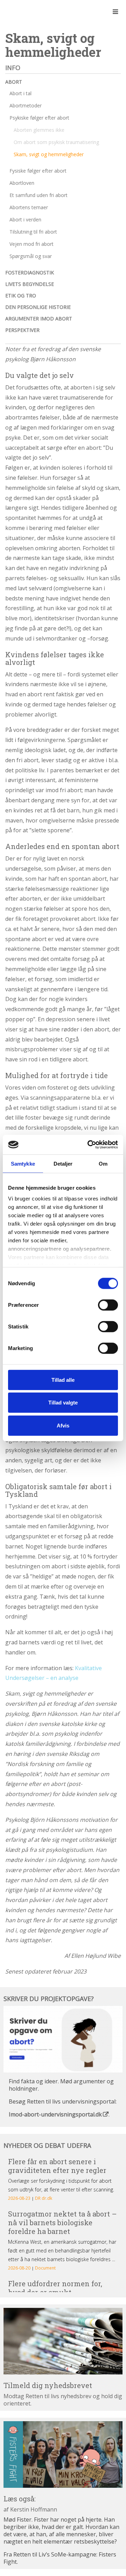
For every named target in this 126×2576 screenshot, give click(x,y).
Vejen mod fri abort (31, 244)
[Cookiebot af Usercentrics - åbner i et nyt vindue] (89, 1145)
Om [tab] (103, 1163)
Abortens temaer (29, 207)
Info (13, 68)
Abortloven (22, 183)
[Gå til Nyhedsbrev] (63, 2341)
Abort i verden (25, 219)
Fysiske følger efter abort (38, 171)
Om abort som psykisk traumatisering (56, 142)
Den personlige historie (38, 307)
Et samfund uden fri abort (38, 195)
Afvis (63, 1425)
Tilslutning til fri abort (33, 232)
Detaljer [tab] (63, 1163)
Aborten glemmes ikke (39, 130)
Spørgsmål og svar (31, 256)
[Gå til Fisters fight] (63, 2454)
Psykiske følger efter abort (39, 118)
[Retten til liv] (24, 12)
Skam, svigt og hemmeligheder (49, 154)
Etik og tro (21, 296)
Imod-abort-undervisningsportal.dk (55, 2114)
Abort (14, 82)
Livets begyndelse (30, 284)
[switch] (108, 1305)
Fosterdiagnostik (30, 272)
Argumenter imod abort (39, 319)
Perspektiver (22, 330)
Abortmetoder (26, 105)
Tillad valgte (63, 1403)
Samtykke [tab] (23, 1163)
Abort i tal (20, 93)
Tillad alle (63, 1380)
